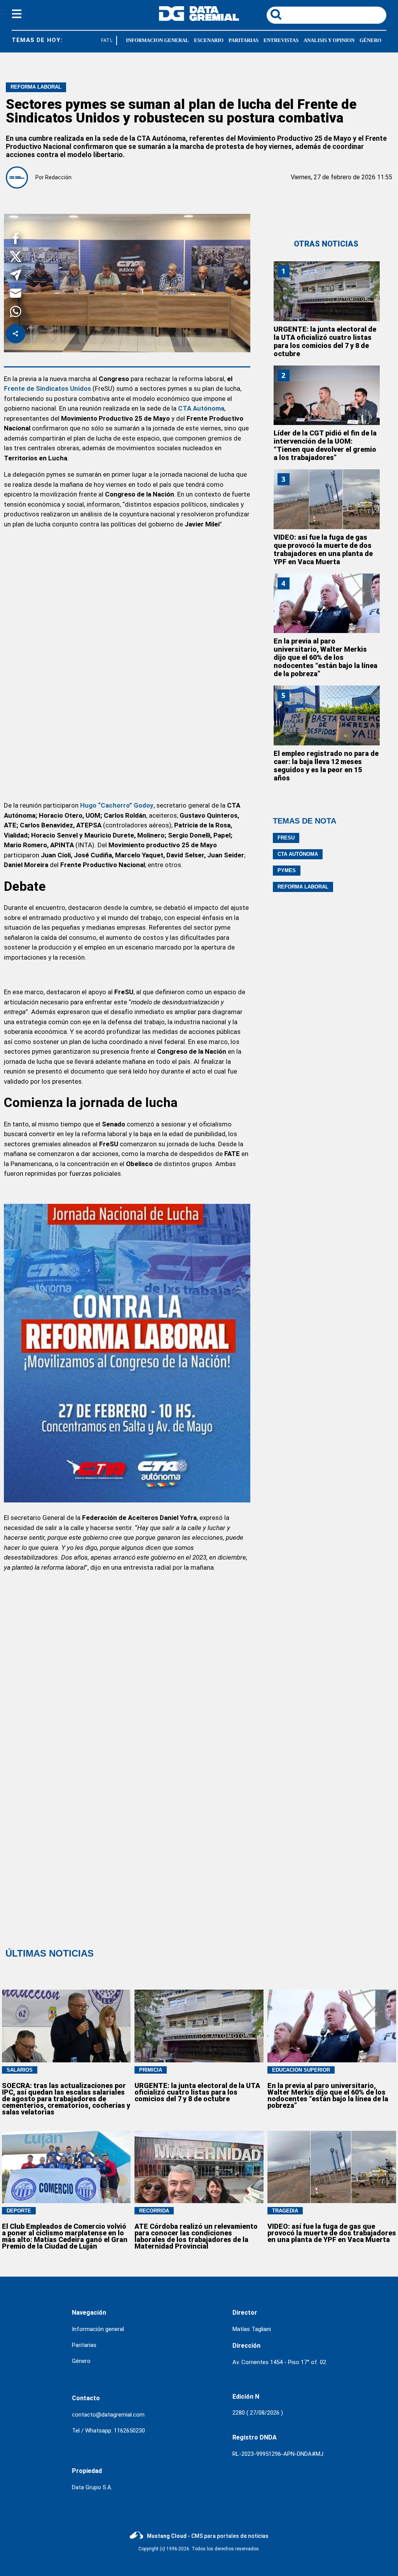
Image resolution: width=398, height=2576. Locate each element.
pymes (287, 870)
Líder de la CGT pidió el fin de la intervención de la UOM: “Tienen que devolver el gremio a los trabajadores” (325, 445)
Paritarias (84, 2345)
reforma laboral (303, 887)
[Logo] (199, 19)
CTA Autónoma (298, 854)
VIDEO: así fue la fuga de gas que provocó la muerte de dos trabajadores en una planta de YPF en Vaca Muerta (323, 549)
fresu (286, 838)
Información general (98, 2329)
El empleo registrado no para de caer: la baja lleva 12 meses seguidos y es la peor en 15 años (326, 766)
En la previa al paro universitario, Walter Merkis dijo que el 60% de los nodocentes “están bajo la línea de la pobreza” (326, 657)
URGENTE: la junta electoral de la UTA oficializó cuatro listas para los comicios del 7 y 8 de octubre (325, 341)
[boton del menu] (17, 15)
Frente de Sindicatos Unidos (47, 388)
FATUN (101, 40)
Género (81, 2361)
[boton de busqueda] (276, 15)
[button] (16, 240)
